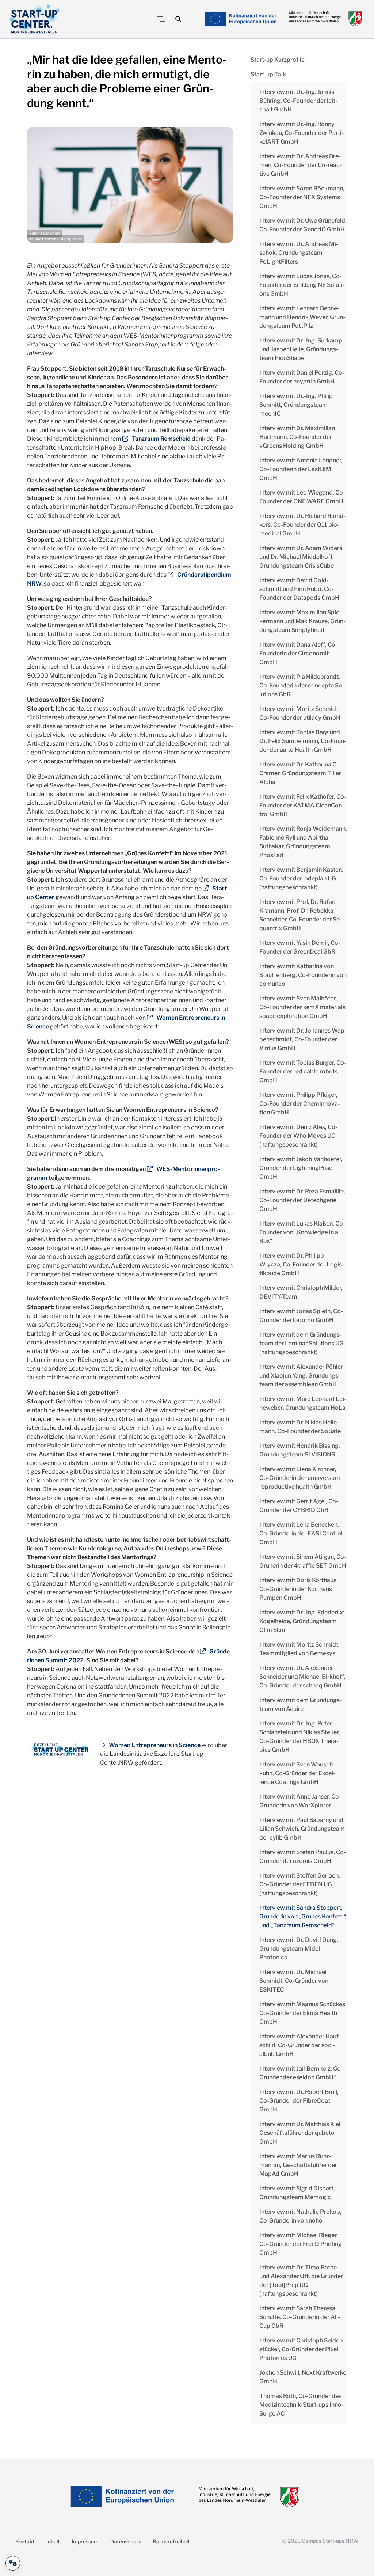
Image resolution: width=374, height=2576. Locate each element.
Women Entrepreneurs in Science (155, 1745)
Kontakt (25, 2541)
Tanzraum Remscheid (161, 439)
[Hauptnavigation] (161, 19)
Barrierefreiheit (171, 2541)
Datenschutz (126, 2541)
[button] (178, 19)
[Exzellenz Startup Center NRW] (35, 19)
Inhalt (53, 2541)
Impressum (85, 2541)
